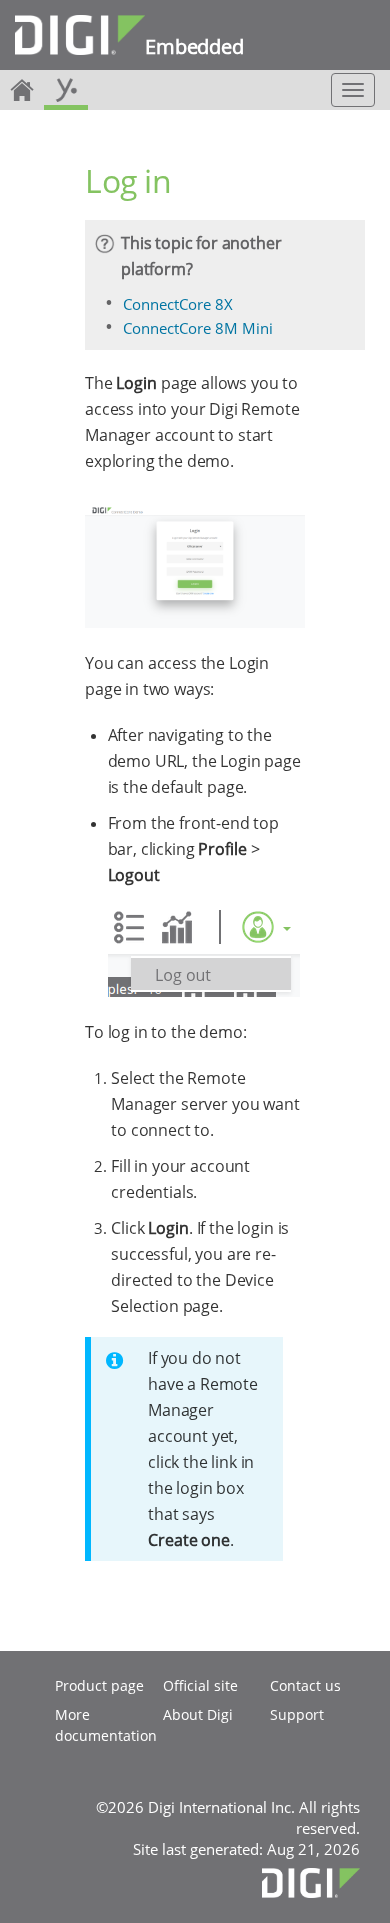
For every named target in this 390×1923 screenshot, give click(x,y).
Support (297, 1714)
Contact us (305, 1685)
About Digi (198, 1714)
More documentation (106, 1725)
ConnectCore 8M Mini (198, 328)
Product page (99, 1685)
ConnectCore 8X (178, 304)
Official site (200, 1685)
